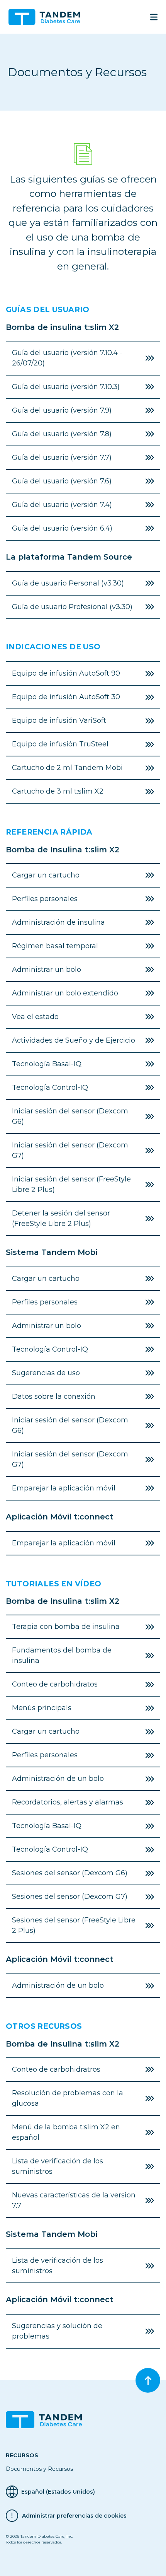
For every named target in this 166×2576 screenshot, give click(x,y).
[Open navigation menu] (154, 17)
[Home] (47, 17)
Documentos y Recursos (39, 2469)
